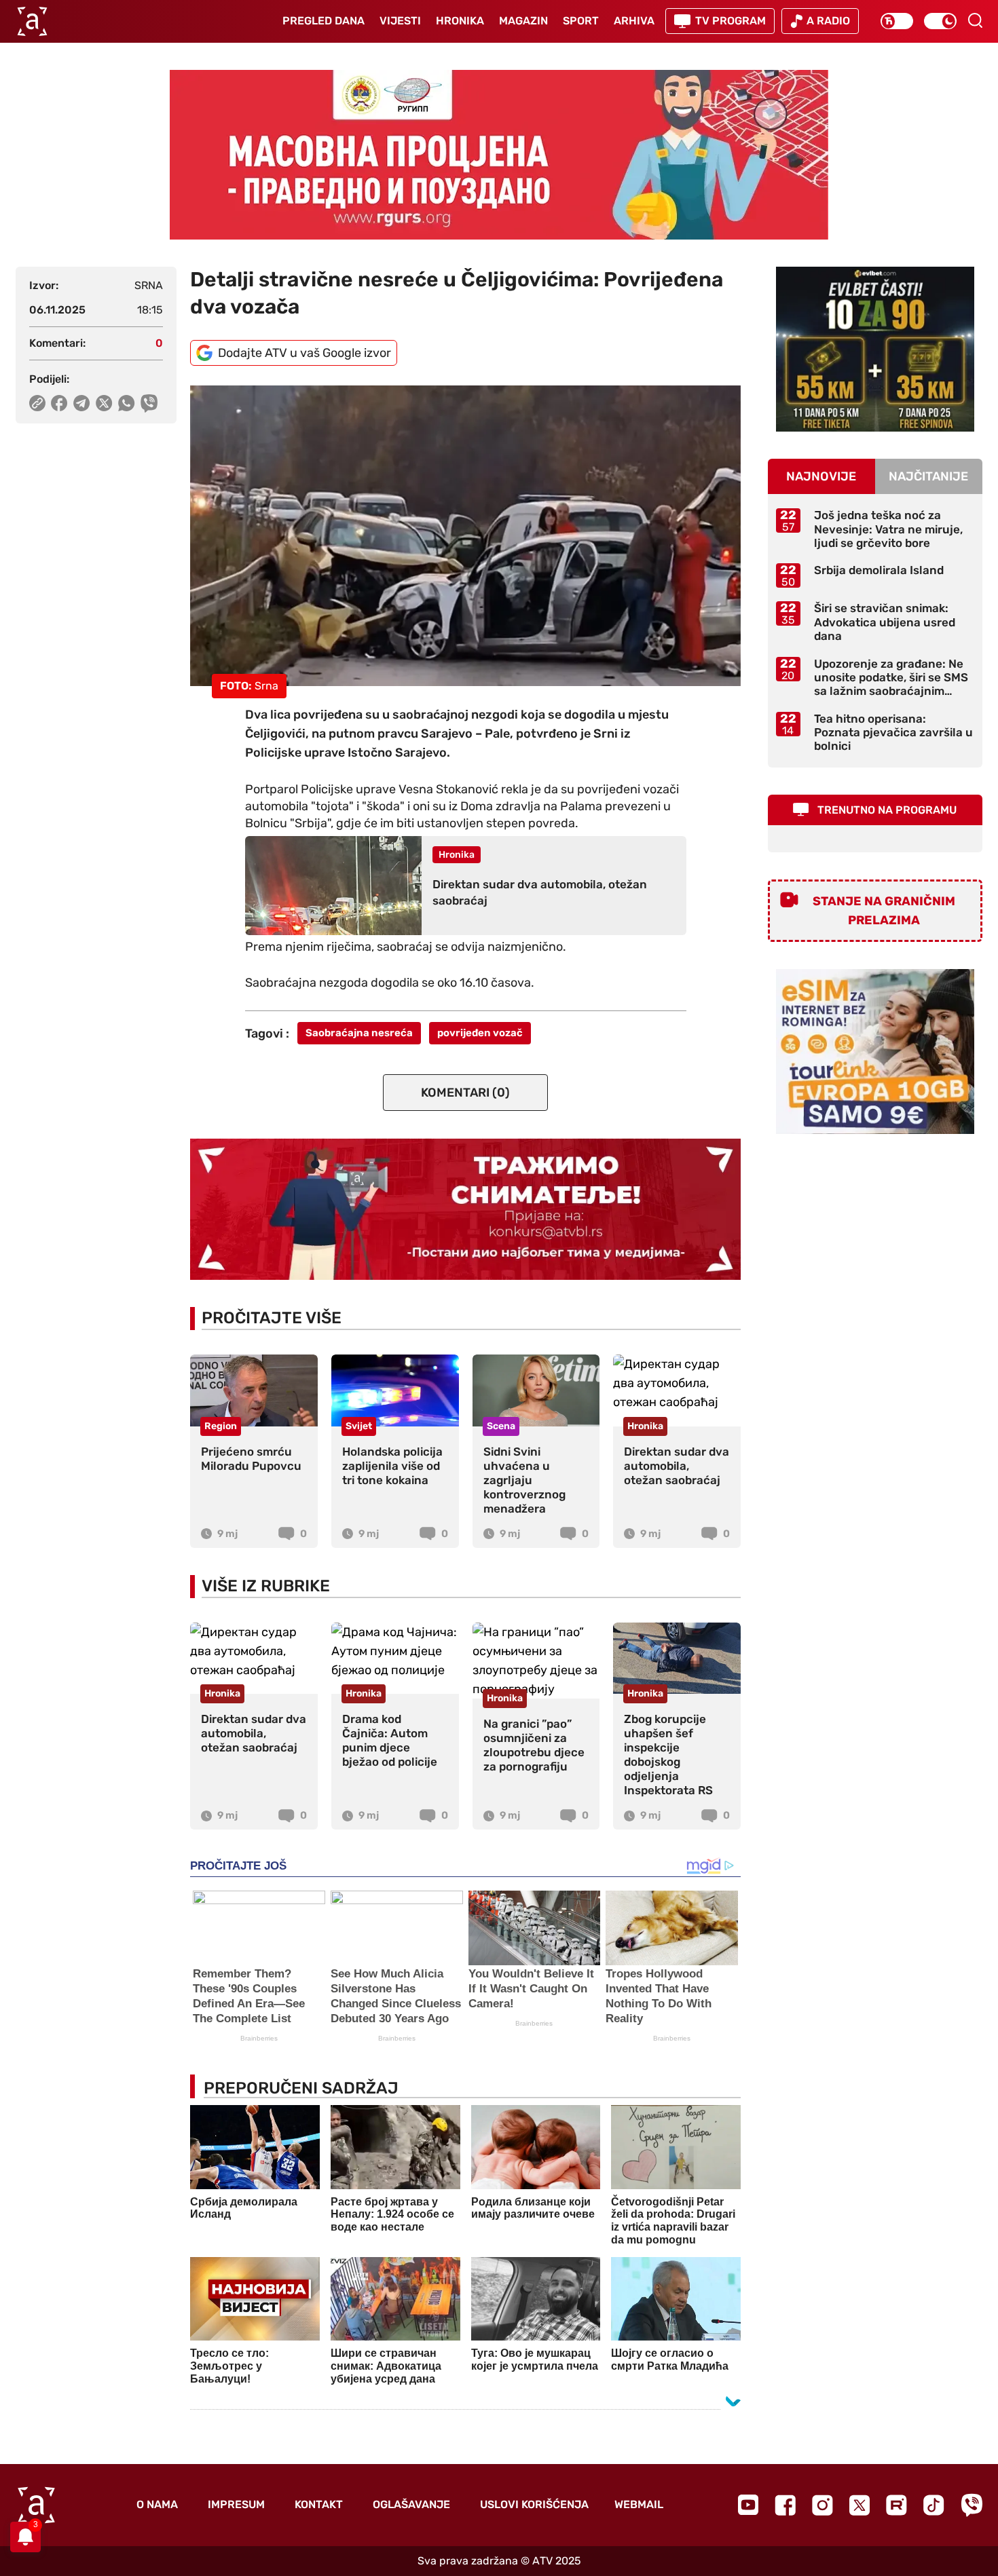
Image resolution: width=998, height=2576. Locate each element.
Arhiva (634, 21)
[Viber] (972, 2505)
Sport (581, 21)
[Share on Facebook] (59, 403)
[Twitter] (860, 2505)
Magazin (523, 21)
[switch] (897, 21)
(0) (465, 1093)
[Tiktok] (934, 2505)
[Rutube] (897, 2505)
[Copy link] (37, 403)
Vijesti (400, 21)
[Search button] (975, 20)
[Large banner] (499, 155)
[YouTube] (748, 2505)
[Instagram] (823, 2505)
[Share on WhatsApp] (127, 403)
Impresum (236, 2504)
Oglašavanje (411, 2504)
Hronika (460, 21)
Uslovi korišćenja (534, 2504)
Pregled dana (324, 21)
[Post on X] (104, 403)
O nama (157, 2504)
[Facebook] (785, 2505)
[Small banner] (875, 349)
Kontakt (319, 2504)
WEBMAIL (639, 2504)
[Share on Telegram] (82, 403)
